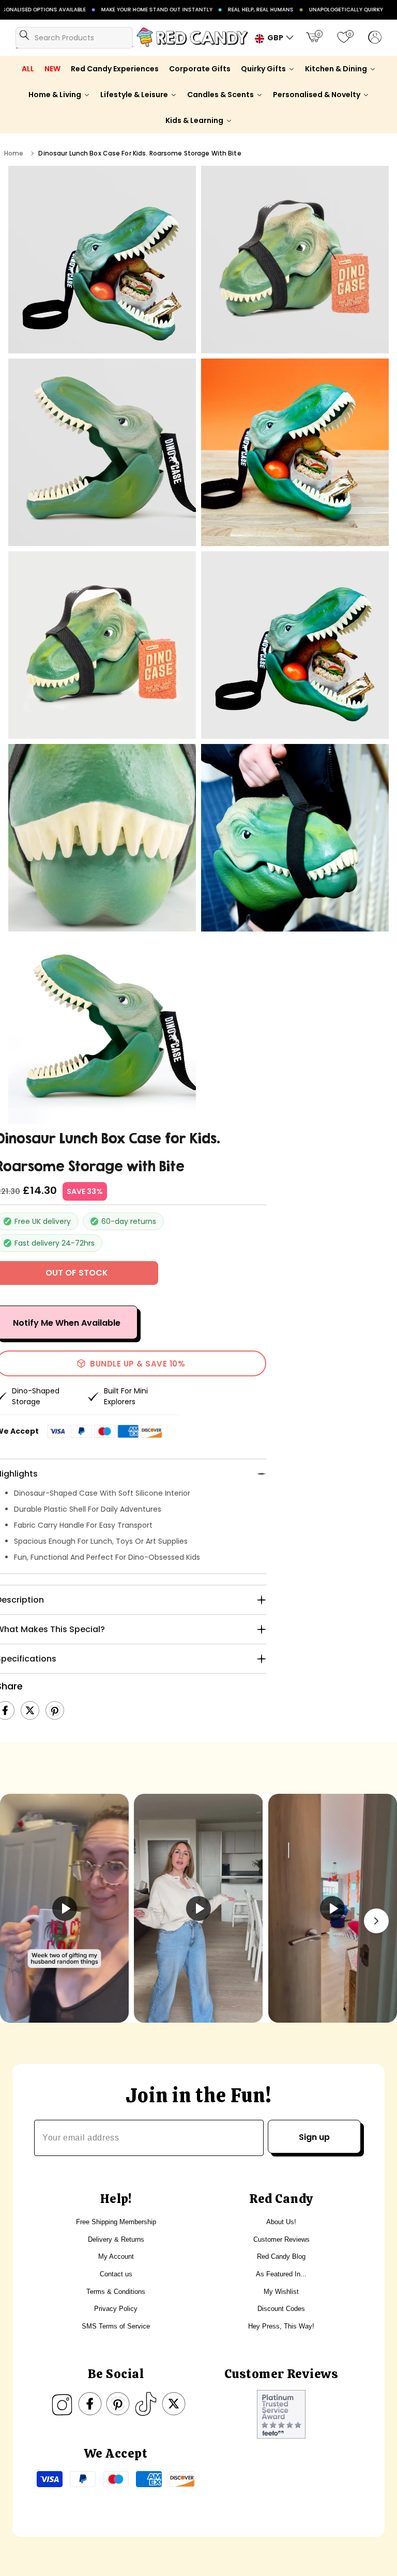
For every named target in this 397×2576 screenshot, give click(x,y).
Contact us (116, 2274)
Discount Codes (281, 2309)
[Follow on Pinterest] (118, 2404)
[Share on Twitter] (30, 1711)
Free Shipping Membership (116, 2222)
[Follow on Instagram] (62, 2404)
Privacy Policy (116, 2309)
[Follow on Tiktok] (146, 2404)
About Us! (281, 2222)
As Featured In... (281, 2274)
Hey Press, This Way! (281, 2326)
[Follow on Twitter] (174, 2404)
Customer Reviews (281, 2239)
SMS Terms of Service (116, 2326)
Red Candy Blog (281, 2256)
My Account (116, 2256)
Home (14, 153)
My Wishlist (281, 2292)
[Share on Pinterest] (55, 1711)
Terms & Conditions (116, 2292)
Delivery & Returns (116, 2239)
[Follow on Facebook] (90, 2404)
